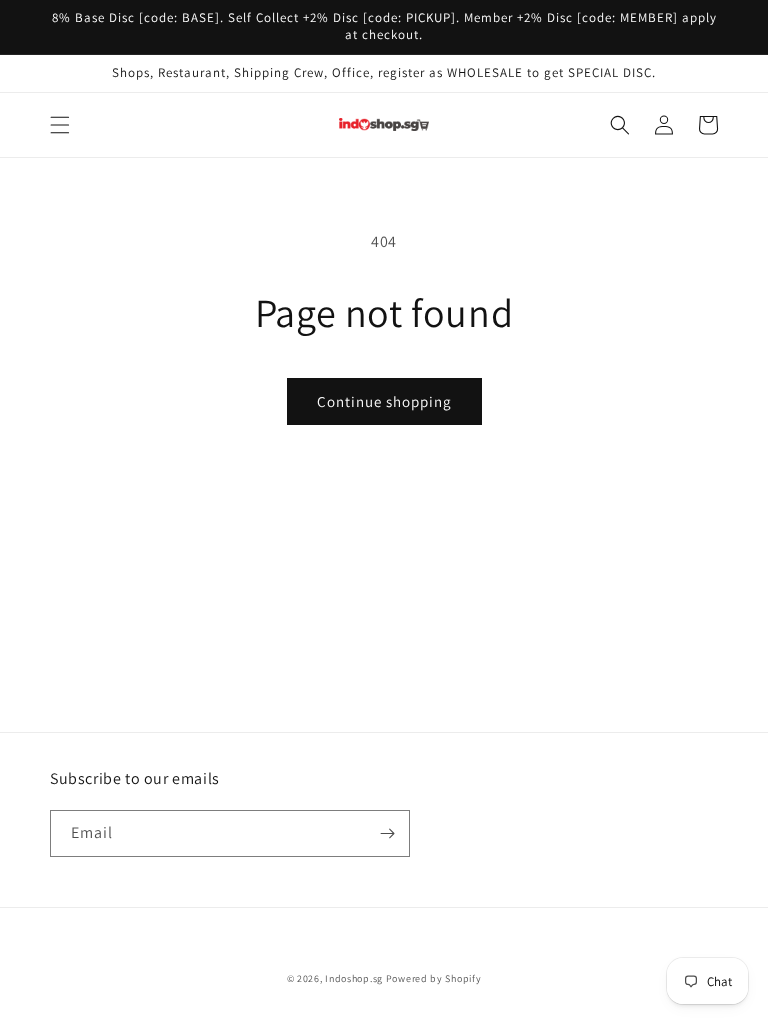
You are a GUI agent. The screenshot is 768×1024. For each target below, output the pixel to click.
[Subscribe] (387, 833)
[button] (60, 125)
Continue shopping (384, 401)
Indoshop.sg (354, 978)
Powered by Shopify (434, 978)
